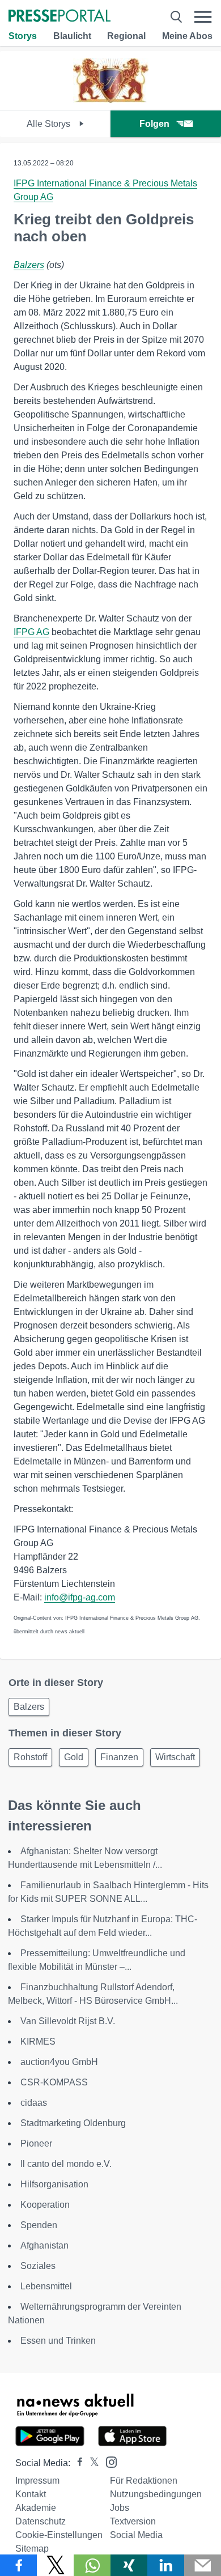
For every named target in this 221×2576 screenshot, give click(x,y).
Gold (74, 1757)
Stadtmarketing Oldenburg (73, 2123)
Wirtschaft (175, 1757)
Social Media (136, 2535)
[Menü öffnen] (203, 17)
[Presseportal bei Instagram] (108, 2461)
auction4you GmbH (59, 2062)
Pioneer (36, 2143)
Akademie (36, 2508)
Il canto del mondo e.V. (66, 2164)
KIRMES (38, 2041)
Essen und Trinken (58, 2341)
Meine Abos (187, 36)
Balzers (29, 265)
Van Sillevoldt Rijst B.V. (68, 2021)
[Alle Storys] (111, 100)
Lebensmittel (46, 2286)
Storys (23, 36)
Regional (126, 36)
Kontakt (31, 2494)
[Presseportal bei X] (91, 2463)
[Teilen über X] (55, 2565)
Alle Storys (50, 124)
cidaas (34, 2103)
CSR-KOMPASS (54, 2082)
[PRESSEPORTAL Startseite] (59, 17)
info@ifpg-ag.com (80, 1597)
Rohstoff (30, 1757)
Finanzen (119, 1757)
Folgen (154, 124)
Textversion (133, 2521)
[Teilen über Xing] (129, 2565)
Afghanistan (44, 2245)
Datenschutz (41, 2521)
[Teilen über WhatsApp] (92, 2565)
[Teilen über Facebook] (18, 2565)
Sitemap (32, 2549)
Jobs (120, 2508)
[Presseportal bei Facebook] (76, 2463)
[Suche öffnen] (176, 17)
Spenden (39, 2225)
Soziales (38, 2266)
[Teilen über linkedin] (166, 2565)
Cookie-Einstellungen (59, 2535)
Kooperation (45, 2205)
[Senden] (203, 2565)
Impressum (37, 2481)
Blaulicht (72, 36)
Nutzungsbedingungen (156, 2494)
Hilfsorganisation (54, 2184)
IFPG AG (31, 632)
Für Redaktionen (144, 2481)
